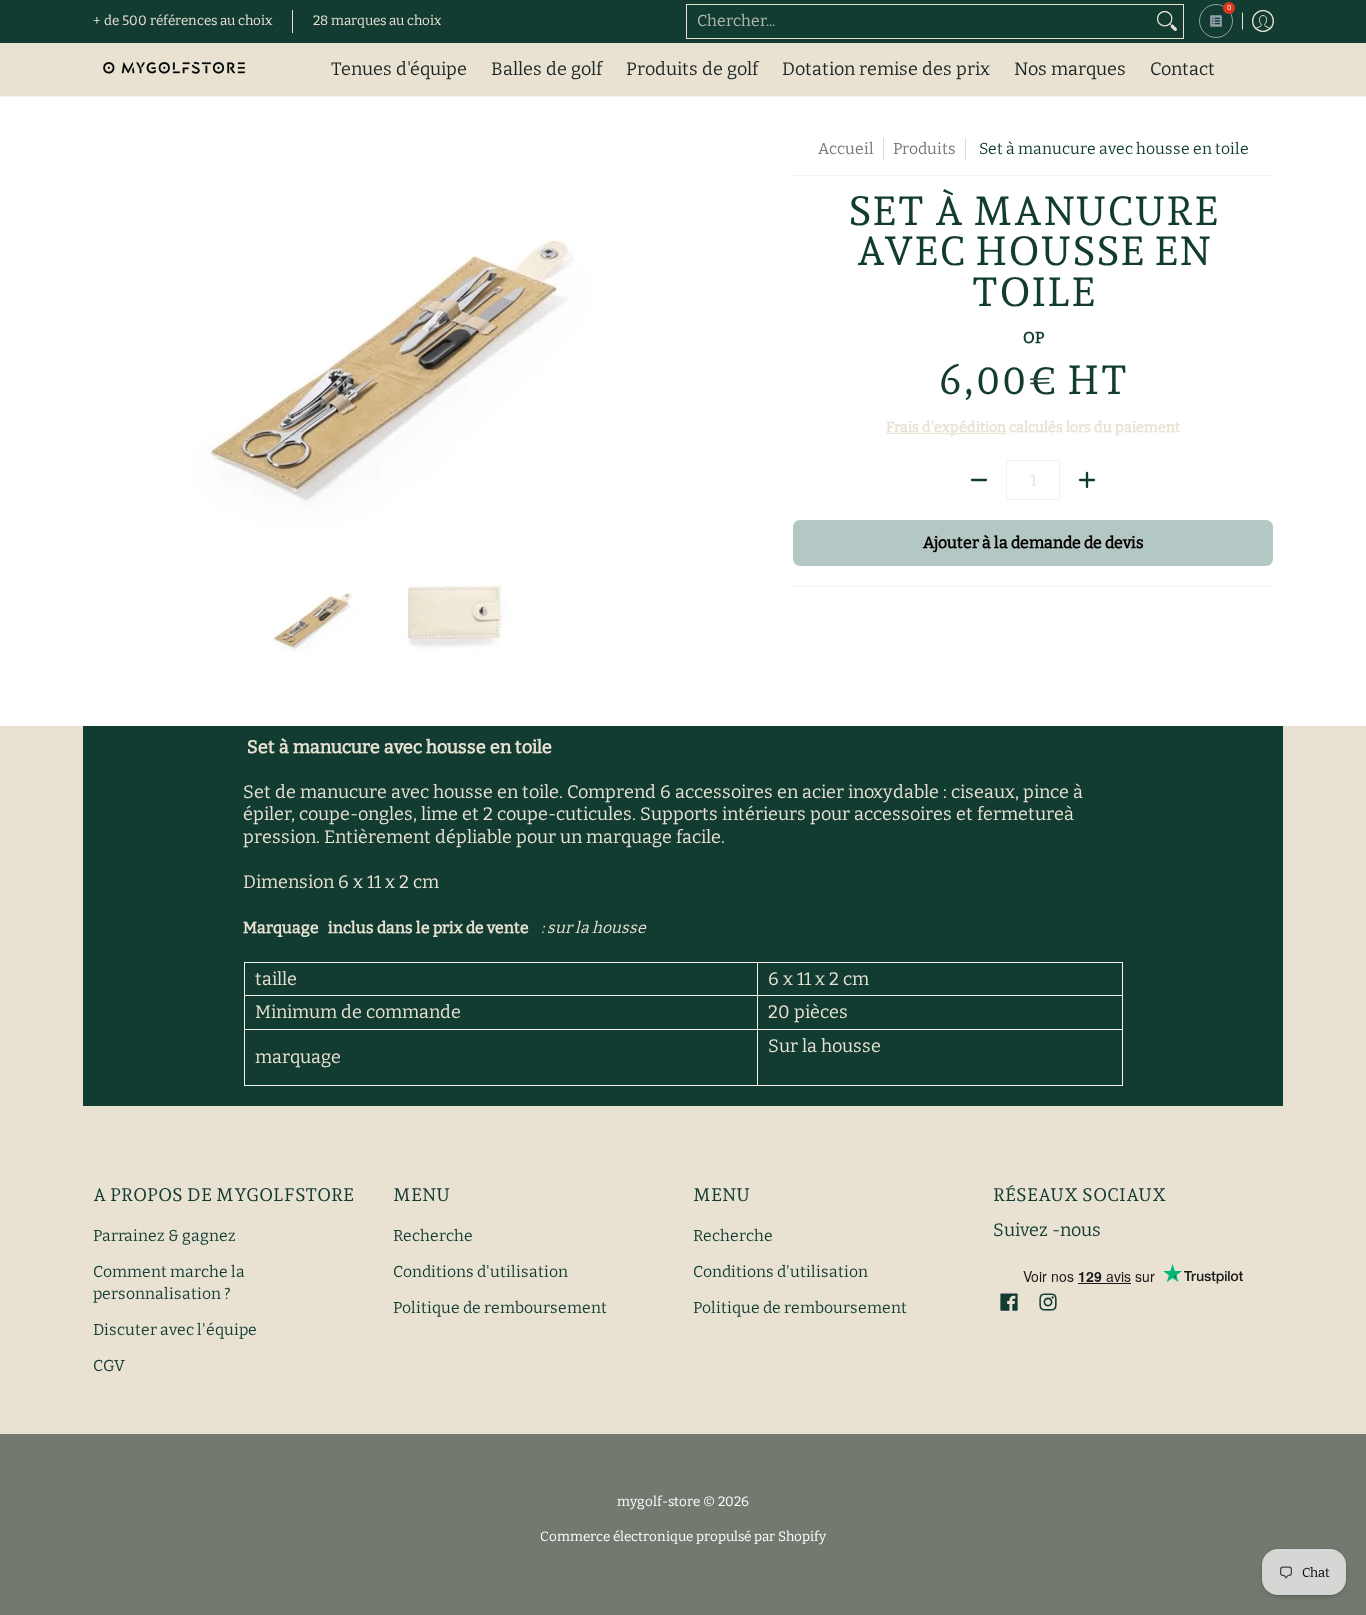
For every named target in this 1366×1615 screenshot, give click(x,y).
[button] (1009, 1304)
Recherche (433, 1235)
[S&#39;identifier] (1263, 21)
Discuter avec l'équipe (175, 1329)
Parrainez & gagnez (164, 1235)
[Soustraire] (979, 480)
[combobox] (919, 21)
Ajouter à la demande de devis (1033, 542)
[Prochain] (659, 334)
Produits (924, 148)
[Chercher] (1167, 21)
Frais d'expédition (946, 427)
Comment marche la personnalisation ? (169, 1283)
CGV (109, 1365)
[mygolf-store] (173, 69)
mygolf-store (658, 1501)
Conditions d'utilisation (480, 1271)
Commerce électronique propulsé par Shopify (683, 1536)
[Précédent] (107, 334)
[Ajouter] (1087, 480)
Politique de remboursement (500, 1307)
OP (1033, 337)
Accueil (846, 148)
